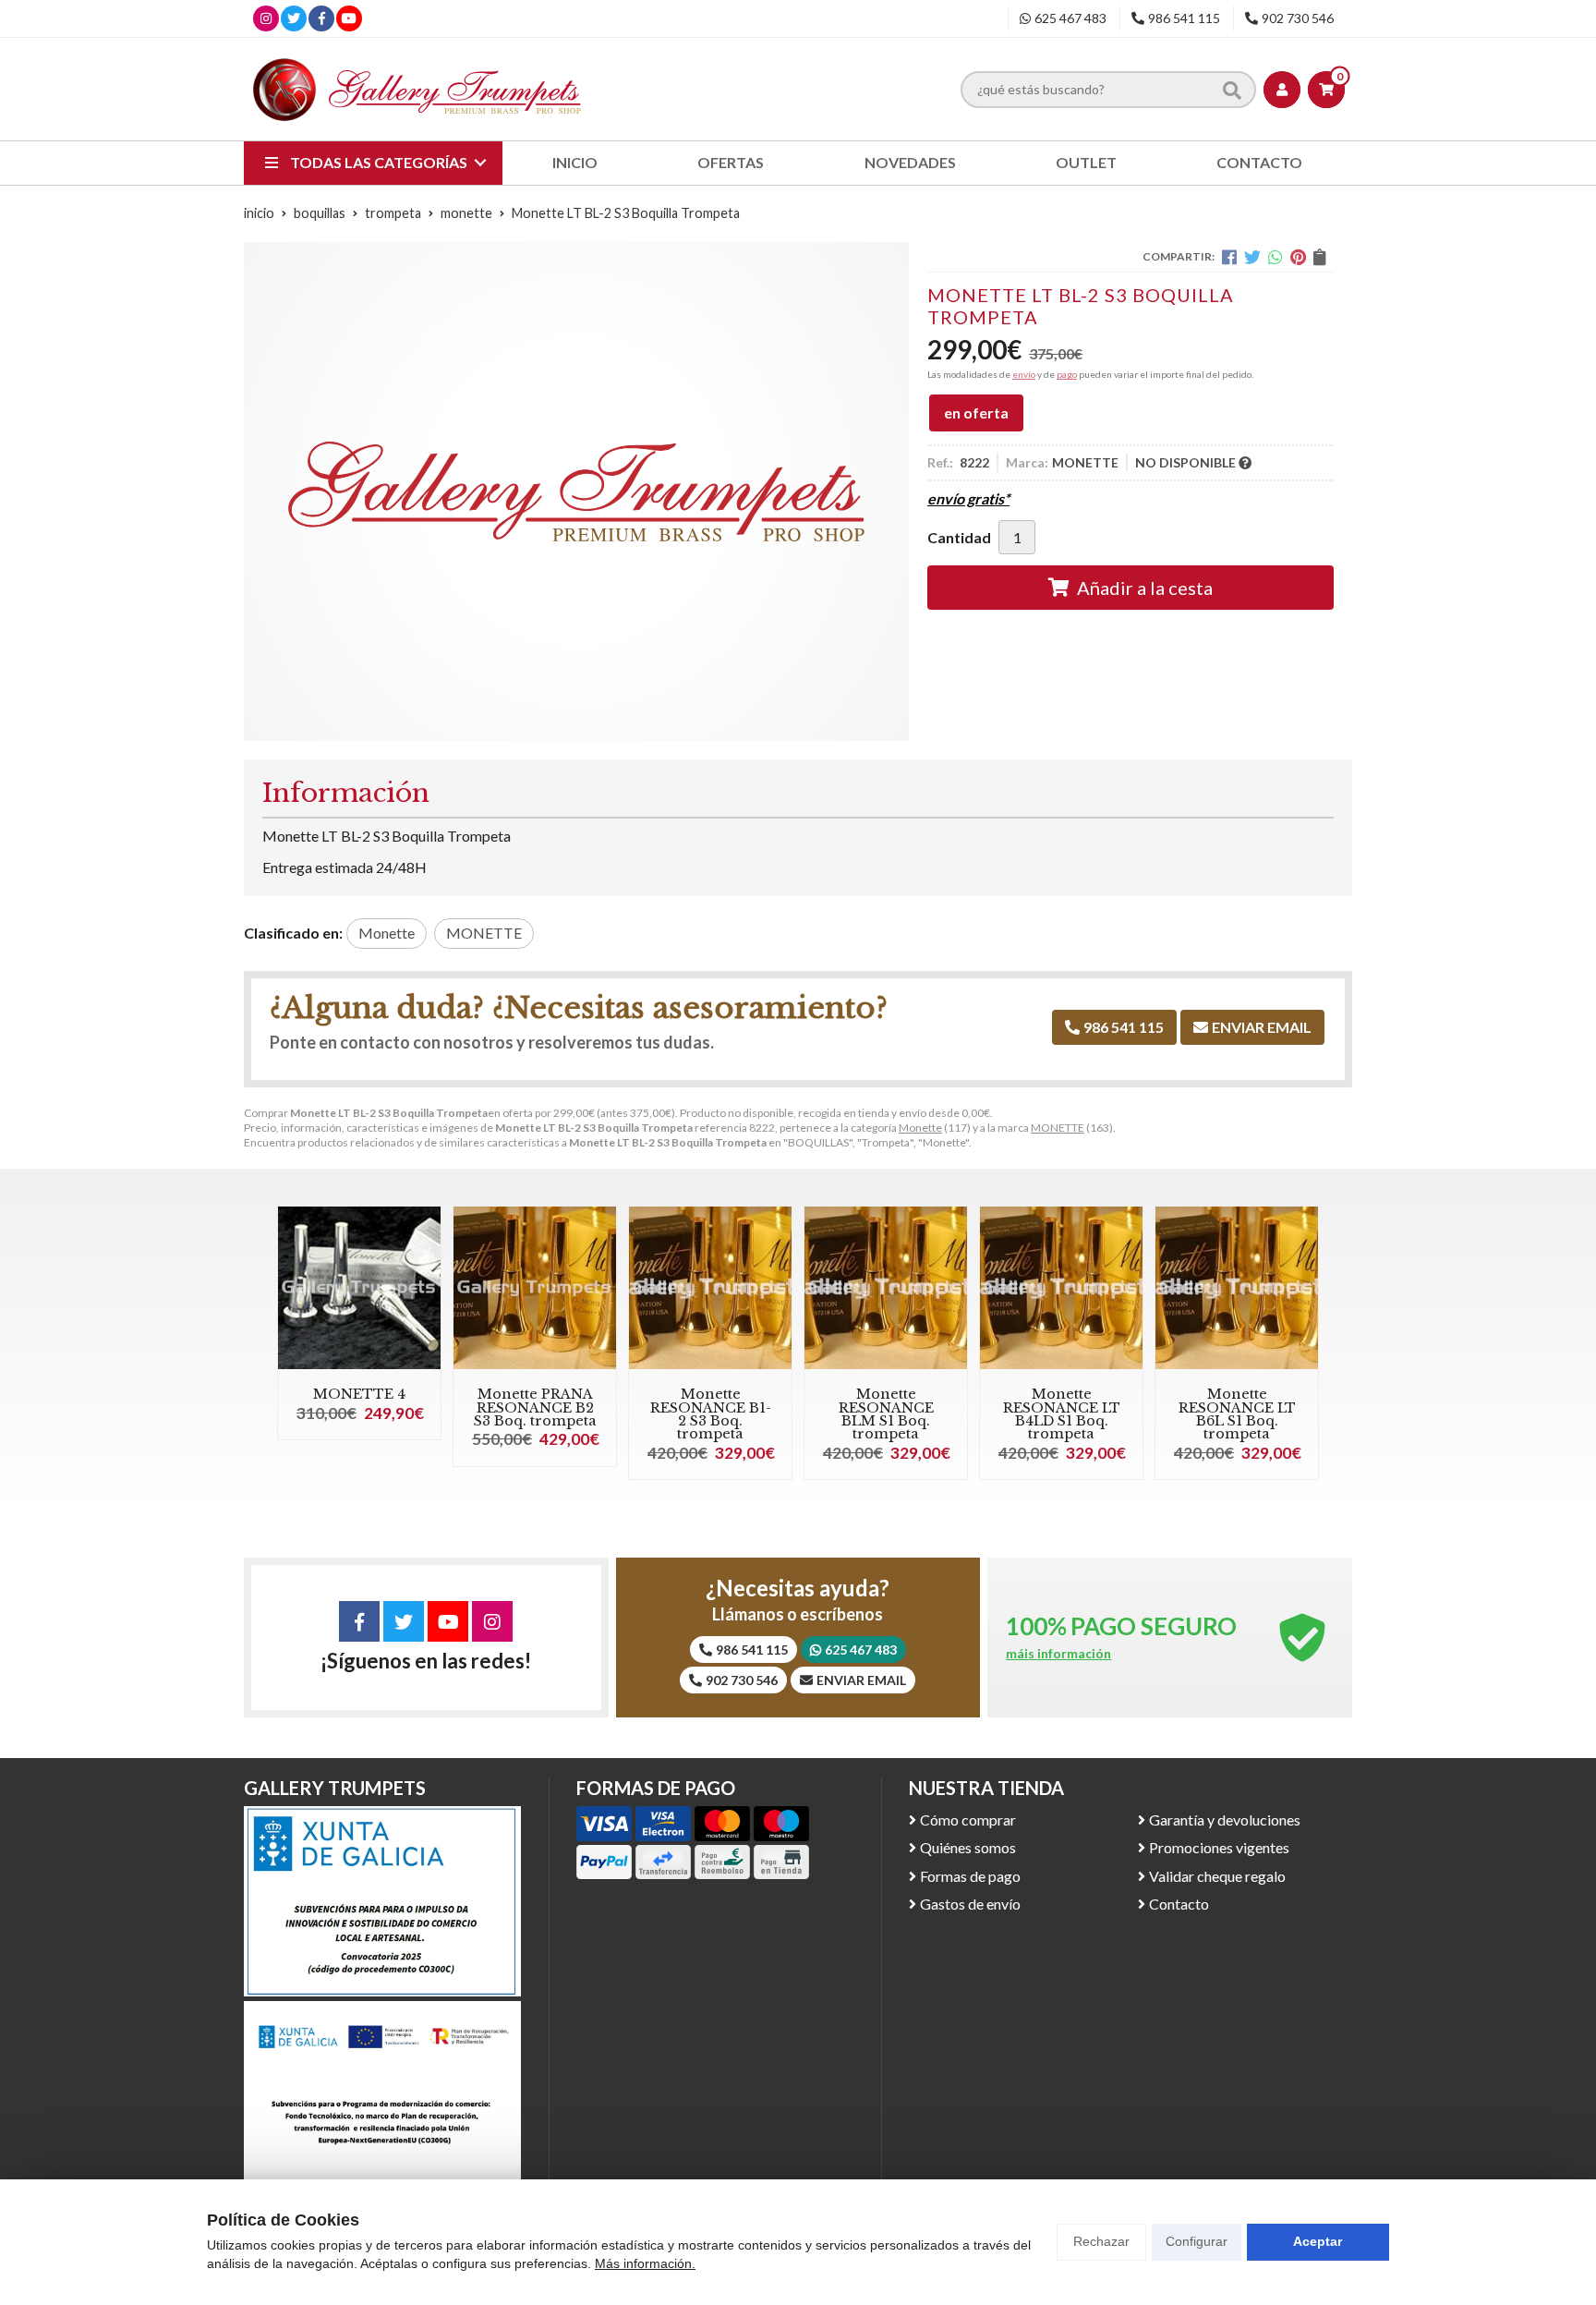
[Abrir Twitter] (294, 18)
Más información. (645, 2263)
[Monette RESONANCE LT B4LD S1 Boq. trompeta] (1061, 1288)
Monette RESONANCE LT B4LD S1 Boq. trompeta (1062, 1414)
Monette (920, 1128)
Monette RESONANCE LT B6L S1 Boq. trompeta (1237, 1414)
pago (1067, 374)
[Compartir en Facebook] (1229, 257)
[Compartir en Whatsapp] (1276, 257)
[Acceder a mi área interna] (1282, 90)
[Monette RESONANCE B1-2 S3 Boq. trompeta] (710, 1288)
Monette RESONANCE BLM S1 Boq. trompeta (886, 1414)
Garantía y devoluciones (1225, 1820)
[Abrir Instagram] (266, 18)
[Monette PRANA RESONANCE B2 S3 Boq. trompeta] (535, 1288)
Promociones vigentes (1219, 1847)
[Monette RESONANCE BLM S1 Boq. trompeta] (886, 1288)
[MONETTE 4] (359, 1288)
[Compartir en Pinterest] (1298, 257)
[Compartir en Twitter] (1252, 257)
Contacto (1179, 1904)
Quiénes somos (968, 1847)
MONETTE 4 (359, 1394)
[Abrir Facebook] (322, 18)
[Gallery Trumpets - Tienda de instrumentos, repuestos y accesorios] (417, 89)
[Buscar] (1232, 89)
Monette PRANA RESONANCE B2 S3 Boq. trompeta (535, 1407)
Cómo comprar (968, 1820)
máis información (1058, 1654)
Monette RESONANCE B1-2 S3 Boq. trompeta (711, 1414)
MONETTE (1058, 1128)
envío (1024, 374)
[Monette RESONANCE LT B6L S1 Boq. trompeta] (1237, 1288)
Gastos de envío (970, 1904)
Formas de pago (970, 1876)
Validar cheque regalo (1217, 1876)
